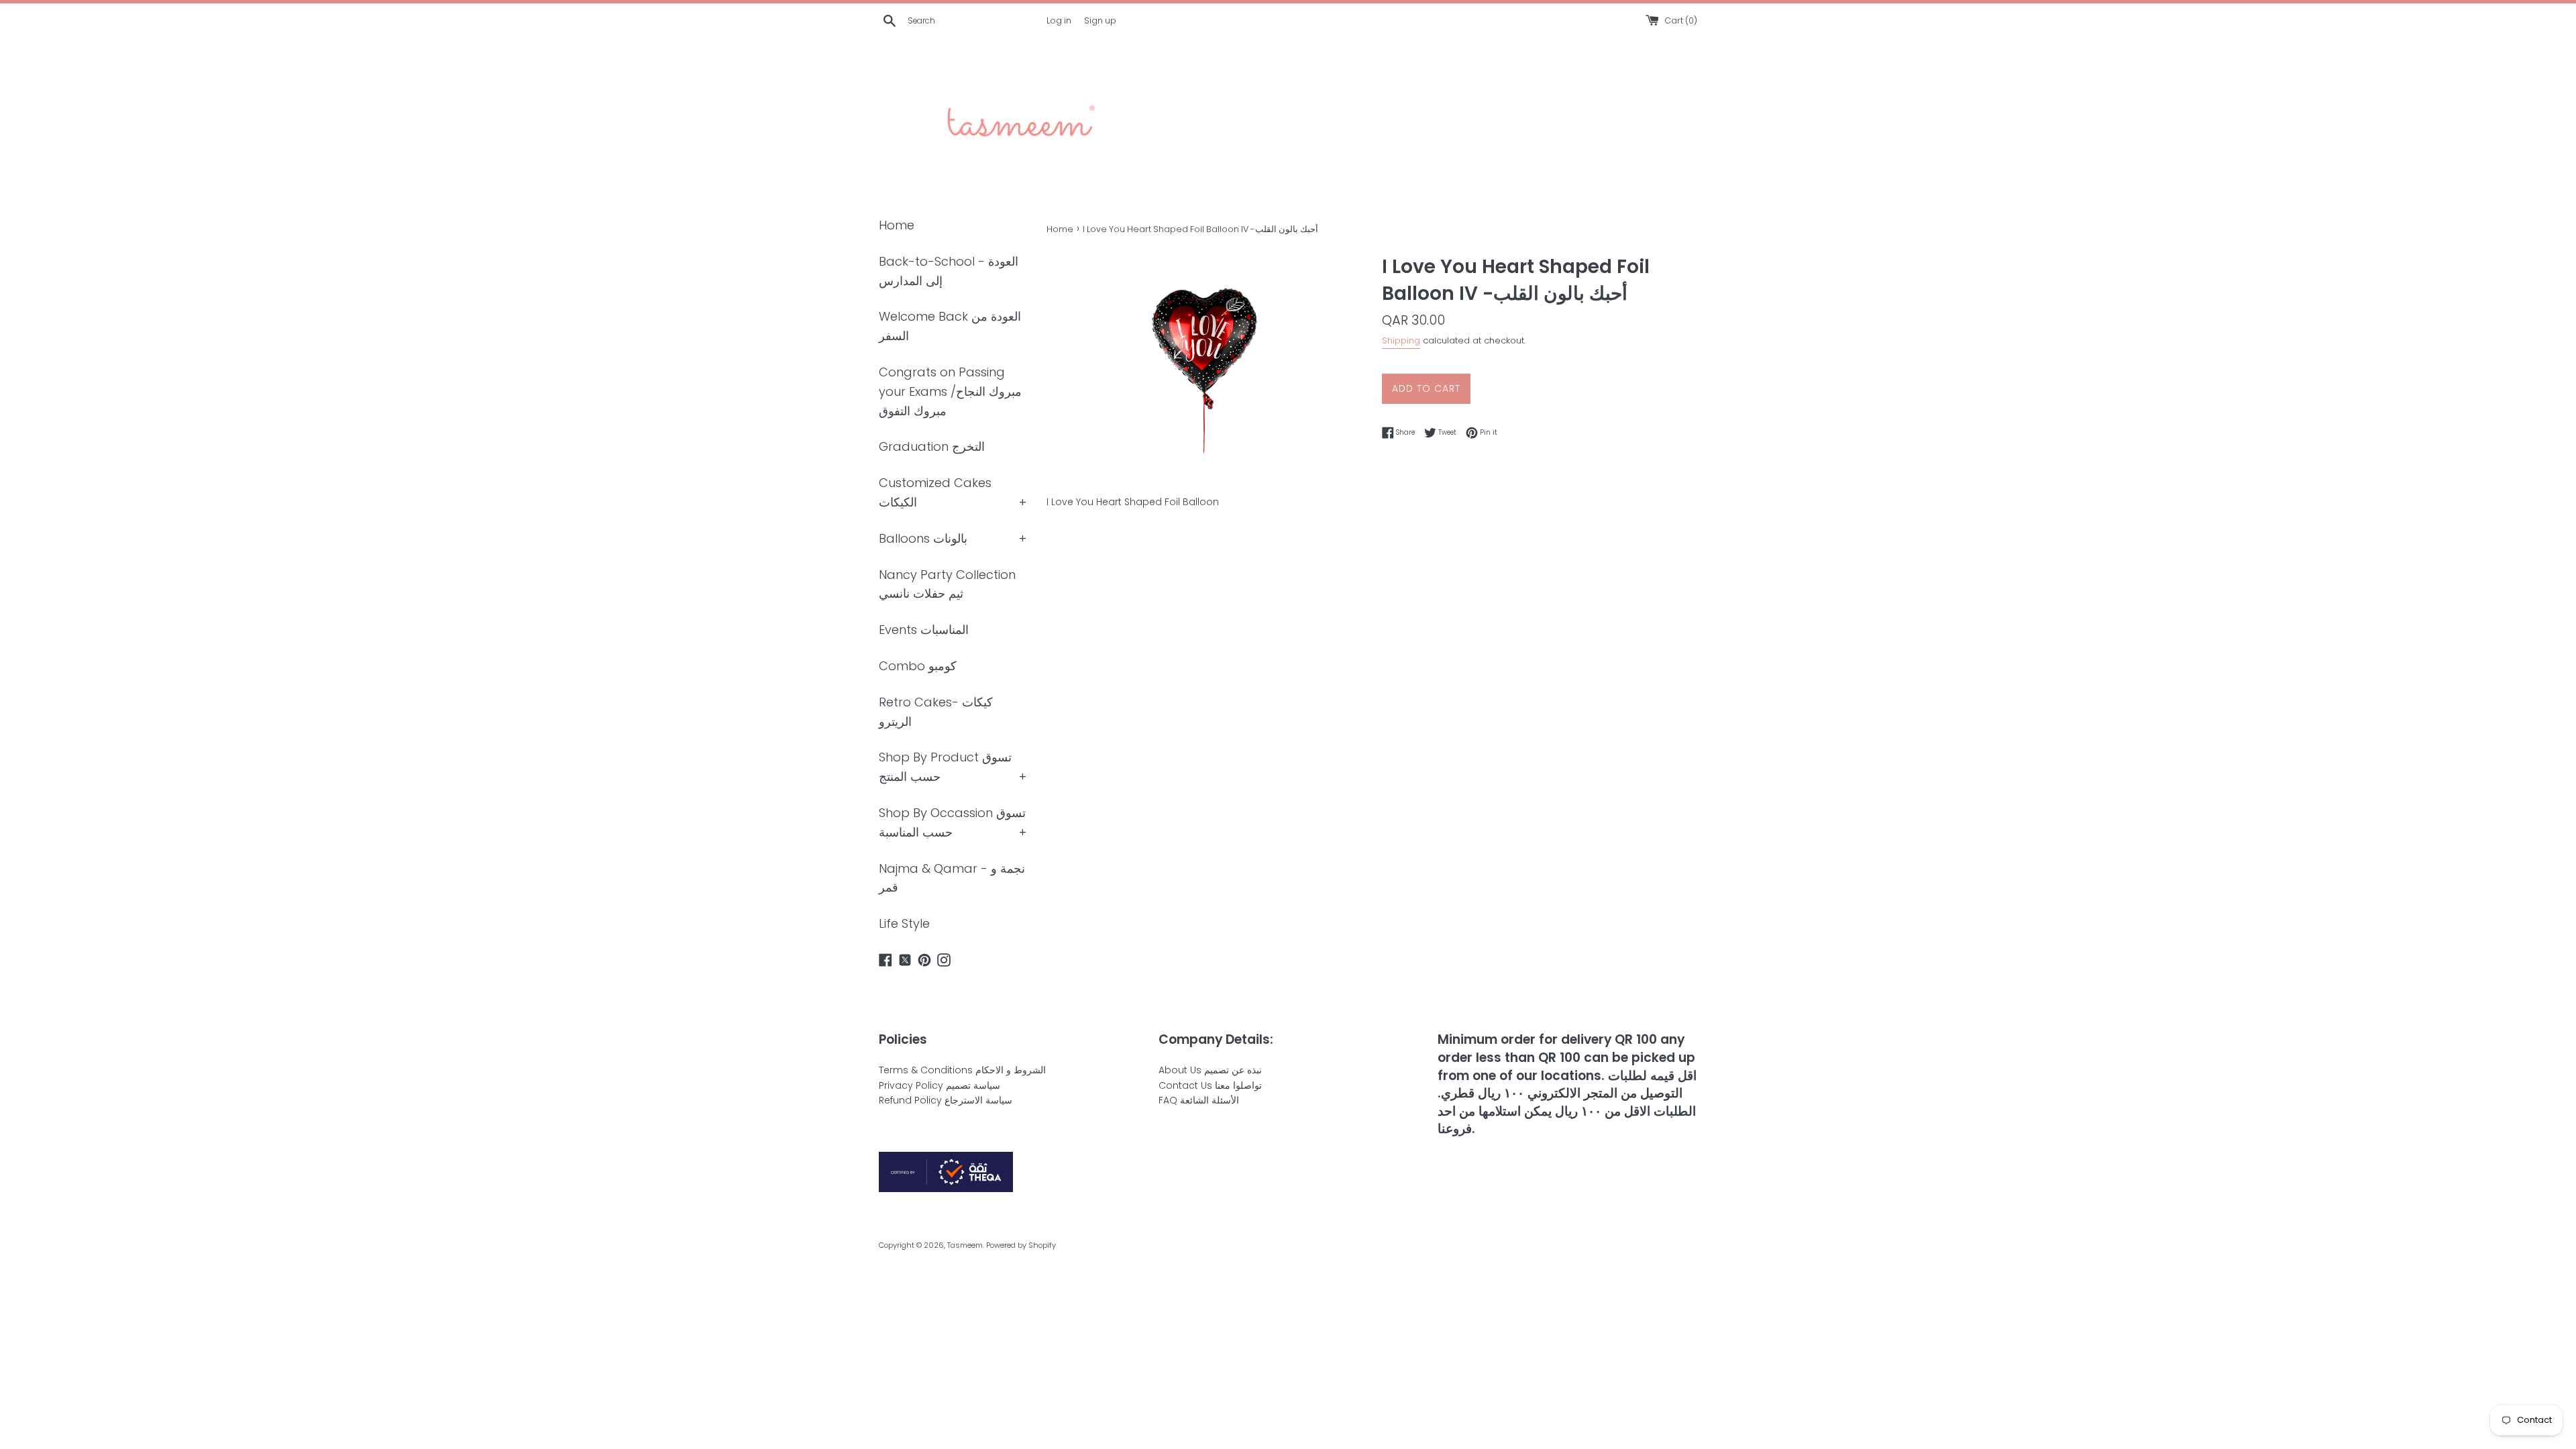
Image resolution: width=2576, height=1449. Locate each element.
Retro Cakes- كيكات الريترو (936, 712)
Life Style (904, 923)
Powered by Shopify (1021, 1245)
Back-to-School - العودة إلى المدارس (949, 271)
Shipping (1401, 340)
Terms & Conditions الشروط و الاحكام (962, 1070)
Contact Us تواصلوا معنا (1210, 1085)
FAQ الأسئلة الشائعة (1199, 1100)
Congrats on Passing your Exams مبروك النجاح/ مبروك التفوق (950, 391)
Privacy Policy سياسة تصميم (940, 1085)
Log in (1059, 20)
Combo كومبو (918, 666)
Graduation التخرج (932, 446)
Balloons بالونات (923, 538)
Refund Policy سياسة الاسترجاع (946, 1100)
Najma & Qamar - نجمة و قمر (952, 878)
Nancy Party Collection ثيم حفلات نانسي (947, 584)
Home (897, 225)
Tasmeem (965, 1245)
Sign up (1100, 20)
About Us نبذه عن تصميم (1210, 1070)
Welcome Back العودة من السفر (950, 326)
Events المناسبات (924, 630)
